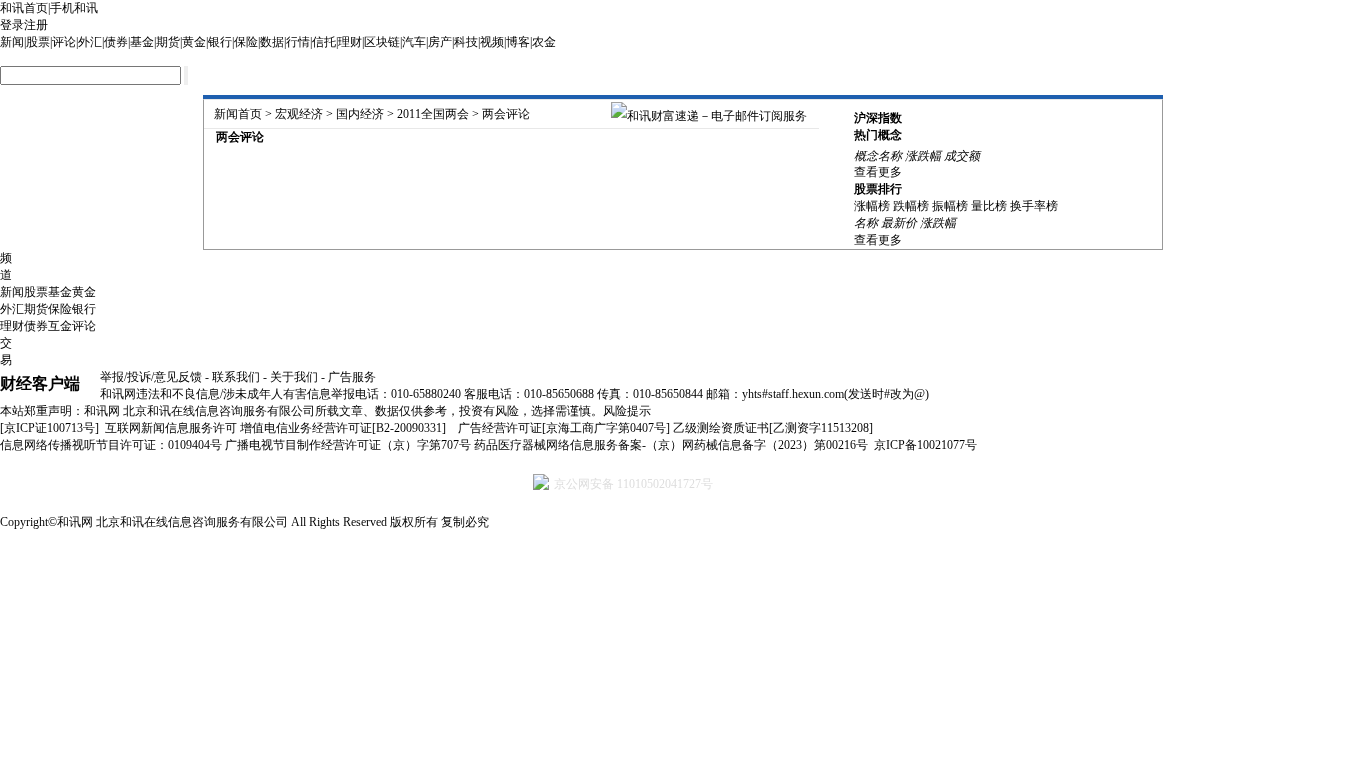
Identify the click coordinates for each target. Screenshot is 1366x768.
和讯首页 (24, 8)
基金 (142, 42)
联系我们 (236, 377)
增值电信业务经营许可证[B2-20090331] (343, 428)
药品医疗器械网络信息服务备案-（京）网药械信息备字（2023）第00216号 (671, 445)
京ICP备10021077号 (925, 445)
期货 (168, 42)
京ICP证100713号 (49, 428)
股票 (38, 42)
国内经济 (360, 114)
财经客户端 (40, 383)
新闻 (12, 42)
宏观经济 (299, 114)
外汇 (90, 42)
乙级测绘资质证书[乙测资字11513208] (773, 428)
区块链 (382, 42)
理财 (350, 42)
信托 (324, 42)
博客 (518, 42)
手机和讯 (74, 8)
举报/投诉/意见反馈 (151, 377)
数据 (272, 42)
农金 (544, 42)
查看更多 (878, 172)
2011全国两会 (433, 114)
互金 (60, 326)
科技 (466, 42)
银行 (220, 42)
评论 (64, 42)
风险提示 (627, 411)
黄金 (194, 42)
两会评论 (506, 114)
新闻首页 (238, 114)
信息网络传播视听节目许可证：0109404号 (111, 445)
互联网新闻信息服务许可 (171, 428)
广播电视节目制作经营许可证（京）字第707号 (348, 445)
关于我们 (294, 377)
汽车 (414, 42)
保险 (246, 42)
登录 (12, 25)
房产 (440, 42)
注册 (36, 25)
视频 (492, 42)
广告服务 (352, 377)
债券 (116, 42)
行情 (298, 42)
